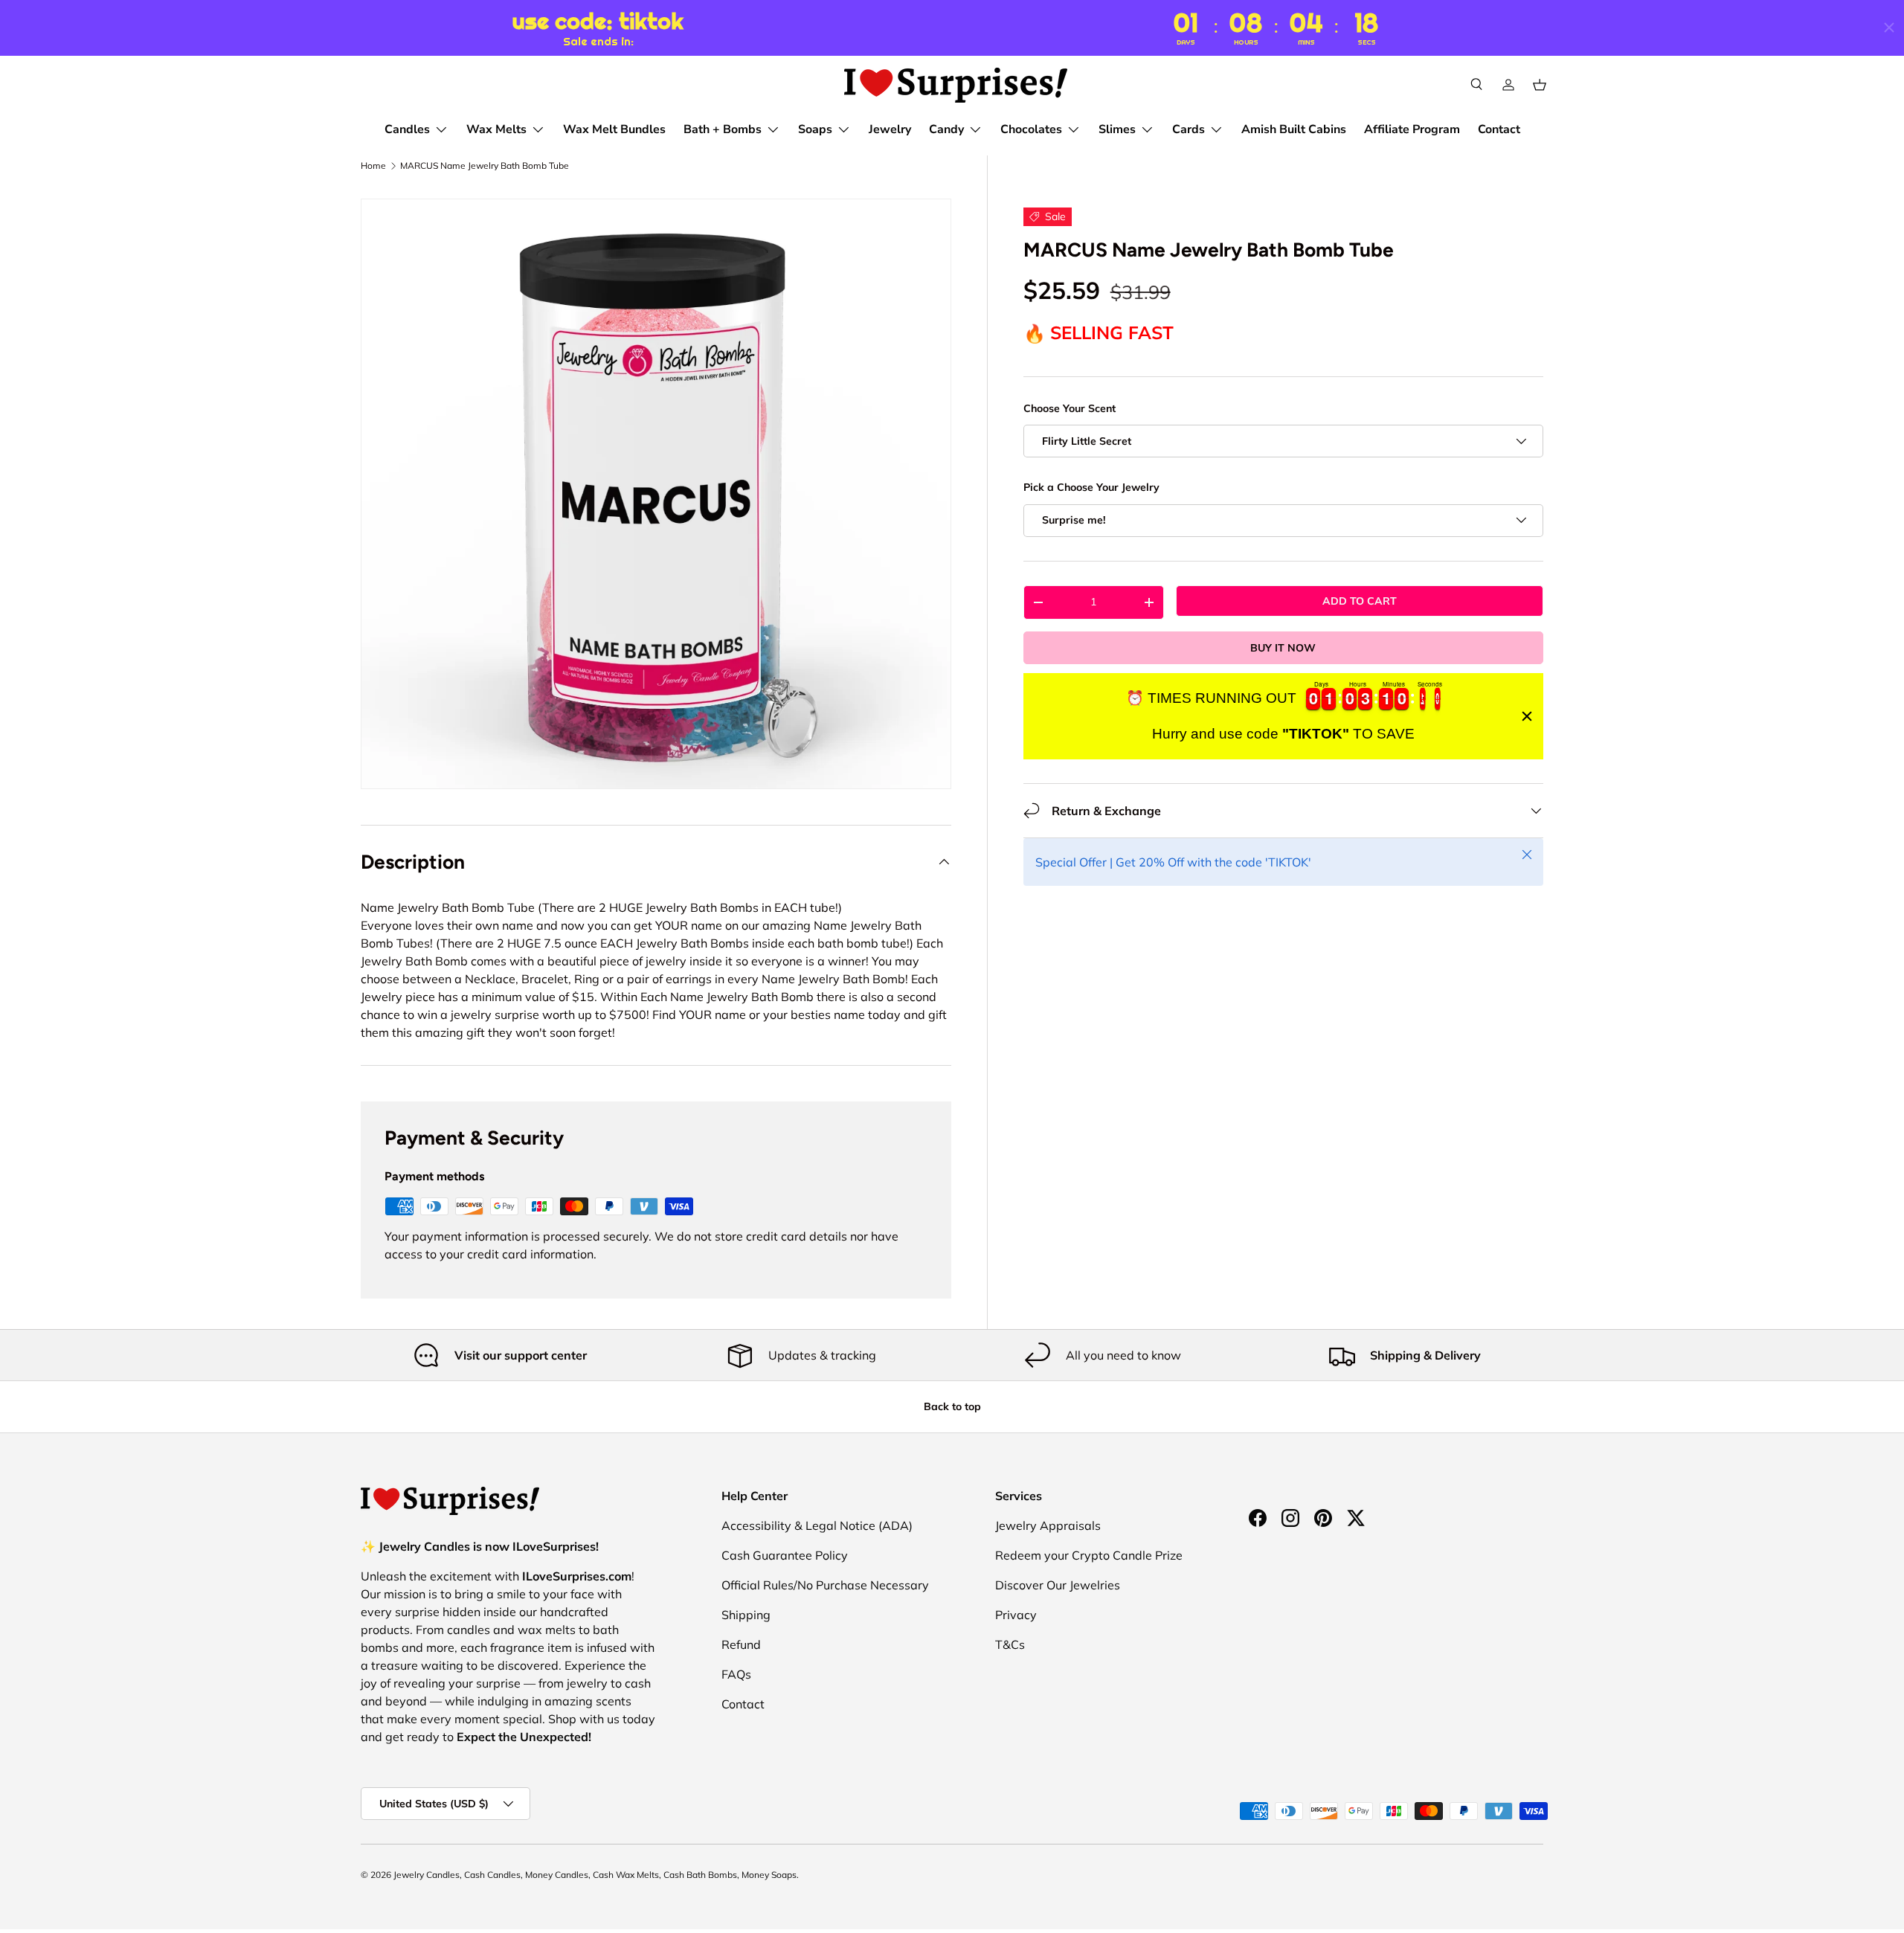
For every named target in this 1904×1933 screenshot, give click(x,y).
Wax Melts (496, 129)
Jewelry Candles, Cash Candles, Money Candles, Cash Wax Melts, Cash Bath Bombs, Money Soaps (595, 1875)
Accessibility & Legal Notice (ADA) (817, 1525)
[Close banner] (1527, 716)
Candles (407, 129)
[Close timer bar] (1889, 28)
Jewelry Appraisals (1048, 1525)
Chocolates (1031, 129)
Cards (1189, 129)
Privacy (1016, 1615)
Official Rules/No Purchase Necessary (825, 1585)
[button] (1540, 85)
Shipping (746, 1615)
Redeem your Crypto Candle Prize (1089, 1555)
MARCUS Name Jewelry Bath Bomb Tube (485, 166)
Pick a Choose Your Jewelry (1091, 487)
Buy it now (1283, 647)
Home (373, 166)
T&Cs (1010, 1644)
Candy (946, 129)
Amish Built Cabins (1294, 129)
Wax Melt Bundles (614, 129)
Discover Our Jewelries (1058, 1585)
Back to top (952, 1406)
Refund (741, 1644)
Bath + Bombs (723, 129)
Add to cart (1360, 600)
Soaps (815, 129)
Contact (1499, 129)
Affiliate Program (1412, 129)
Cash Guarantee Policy (785, 1555)
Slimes (1117, 129)
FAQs (736, 1674)
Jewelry (890, 129)
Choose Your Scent (1070, 408)
